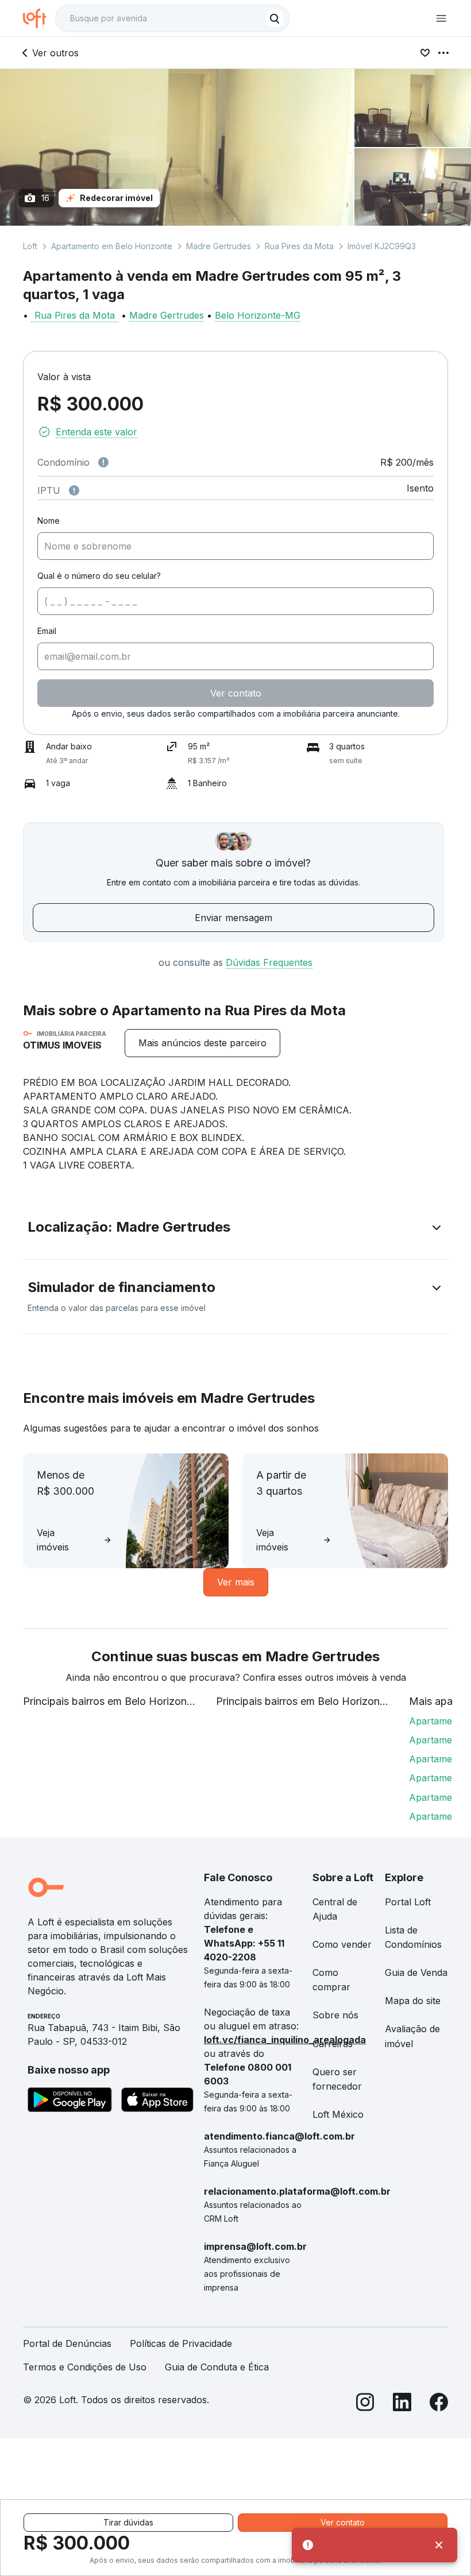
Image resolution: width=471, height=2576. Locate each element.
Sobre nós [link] (335, 2015)
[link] (202, 1043)
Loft (30, 246)
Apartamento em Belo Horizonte (112, 246)
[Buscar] (275, 18)
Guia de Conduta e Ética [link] (217, 2367)
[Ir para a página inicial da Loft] (39, 18)
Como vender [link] (342, 1944)
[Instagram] (365, 2404)
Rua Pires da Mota (299, 246)
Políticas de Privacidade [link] (181, 2343)
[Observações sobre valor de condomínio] (103, 462)
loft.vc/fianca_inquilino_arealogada (285, 2040)
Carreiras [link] (333, 2044)
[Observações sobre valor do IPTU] (74, 490)
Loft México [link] (338, 2114)
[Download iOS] (157, 2102)
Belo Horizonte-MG (258, 315)
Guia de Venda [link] (416, 1972)
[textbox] (172, 18)
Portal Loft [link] (408, 1902)
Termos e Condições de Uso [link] (85, 2367)
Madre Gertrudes (219, 246)
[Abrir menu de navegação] (441, 18)
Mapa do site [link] (413, 2001)
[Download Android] (70, 2102)
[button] (235, 1229)
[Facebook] (439, 2404)
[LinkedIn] (402, 2404)
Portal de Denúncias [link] (67, 2343)
